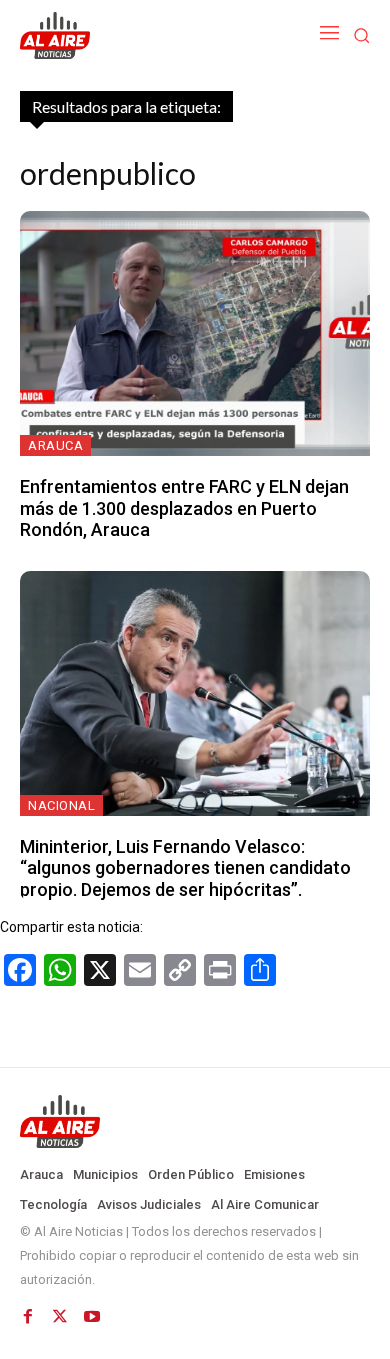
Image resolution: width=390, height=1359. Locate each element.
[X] (60, 1317)
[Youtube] (92, 1317)
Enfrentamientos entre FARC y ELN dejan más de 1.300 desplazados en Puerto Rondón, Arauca (184, 508)
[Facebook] (28, 1317)
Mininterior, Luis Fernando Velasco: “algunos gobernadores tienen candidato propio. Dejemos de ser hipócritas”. (185, 868)
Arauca (55, 445)
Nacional (61, 805)
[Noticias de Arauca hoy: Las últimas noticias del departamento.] (195, 1122)
